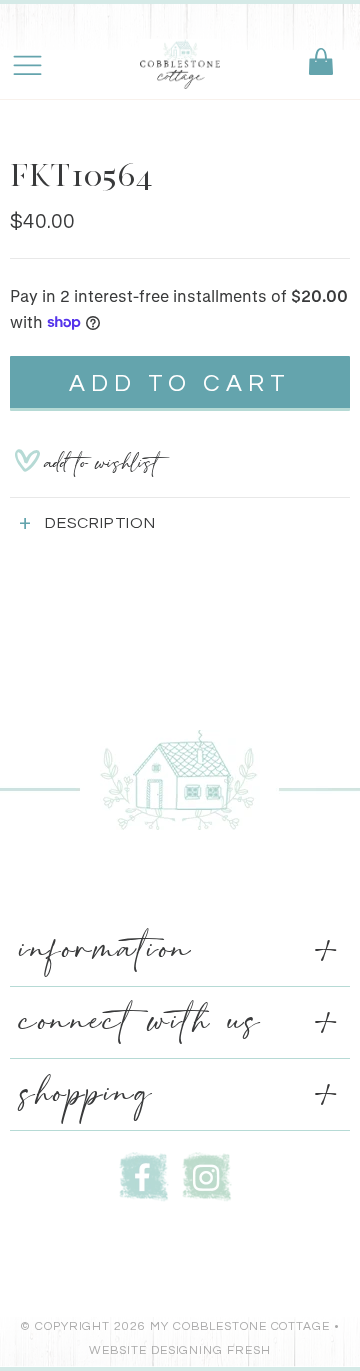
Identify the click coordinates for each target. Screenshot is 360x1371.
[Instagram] (207, 1174)
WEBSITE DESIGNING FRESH (180, 1350)
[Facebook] (144, 1174)
